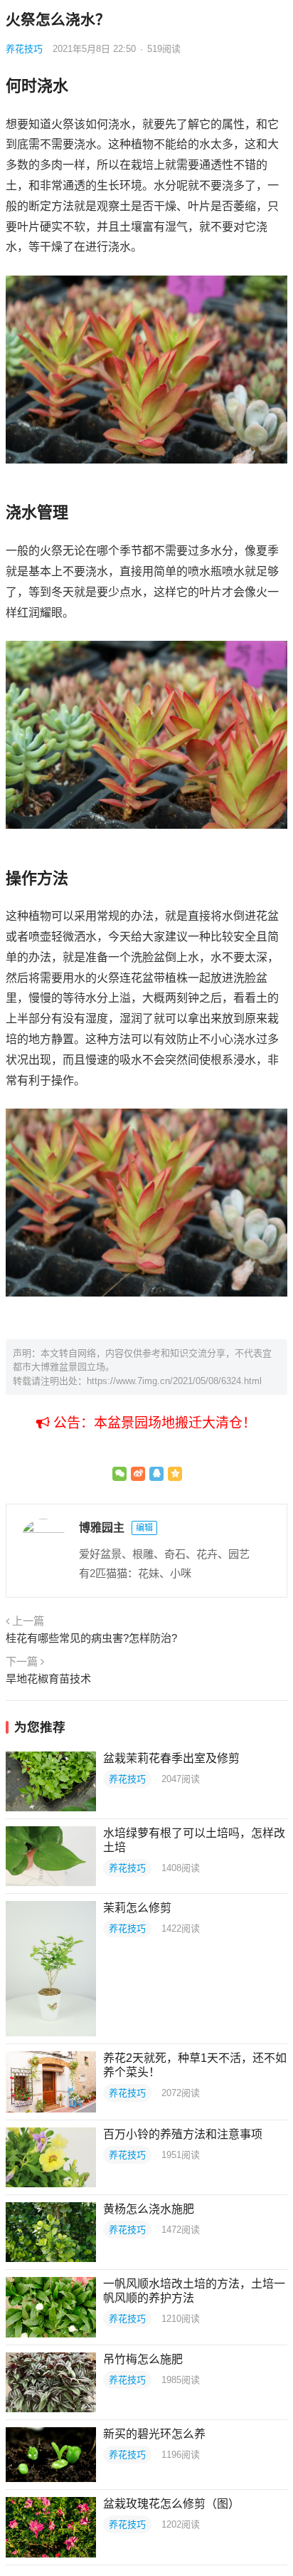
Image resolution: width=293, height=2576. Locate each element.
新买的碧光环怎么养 (154, 2434)
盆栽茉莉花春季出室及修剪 (171, 1758)
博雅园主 (102, 1528)
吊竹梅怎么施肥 (143, 2359)
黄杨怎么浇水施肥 (149, 2209)
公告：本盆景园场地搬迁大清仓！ (153, 1423)
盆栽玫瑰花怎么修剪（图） (171, 2504)
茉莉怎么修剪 (137, 1908)
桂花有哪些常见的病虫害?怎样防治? (91, 1638)
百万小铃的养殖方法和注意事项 (183, 2134)
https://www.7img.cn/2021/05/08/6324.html (174, 1381)
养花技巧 (24, 49)
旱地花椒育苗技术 (48, 1679)
